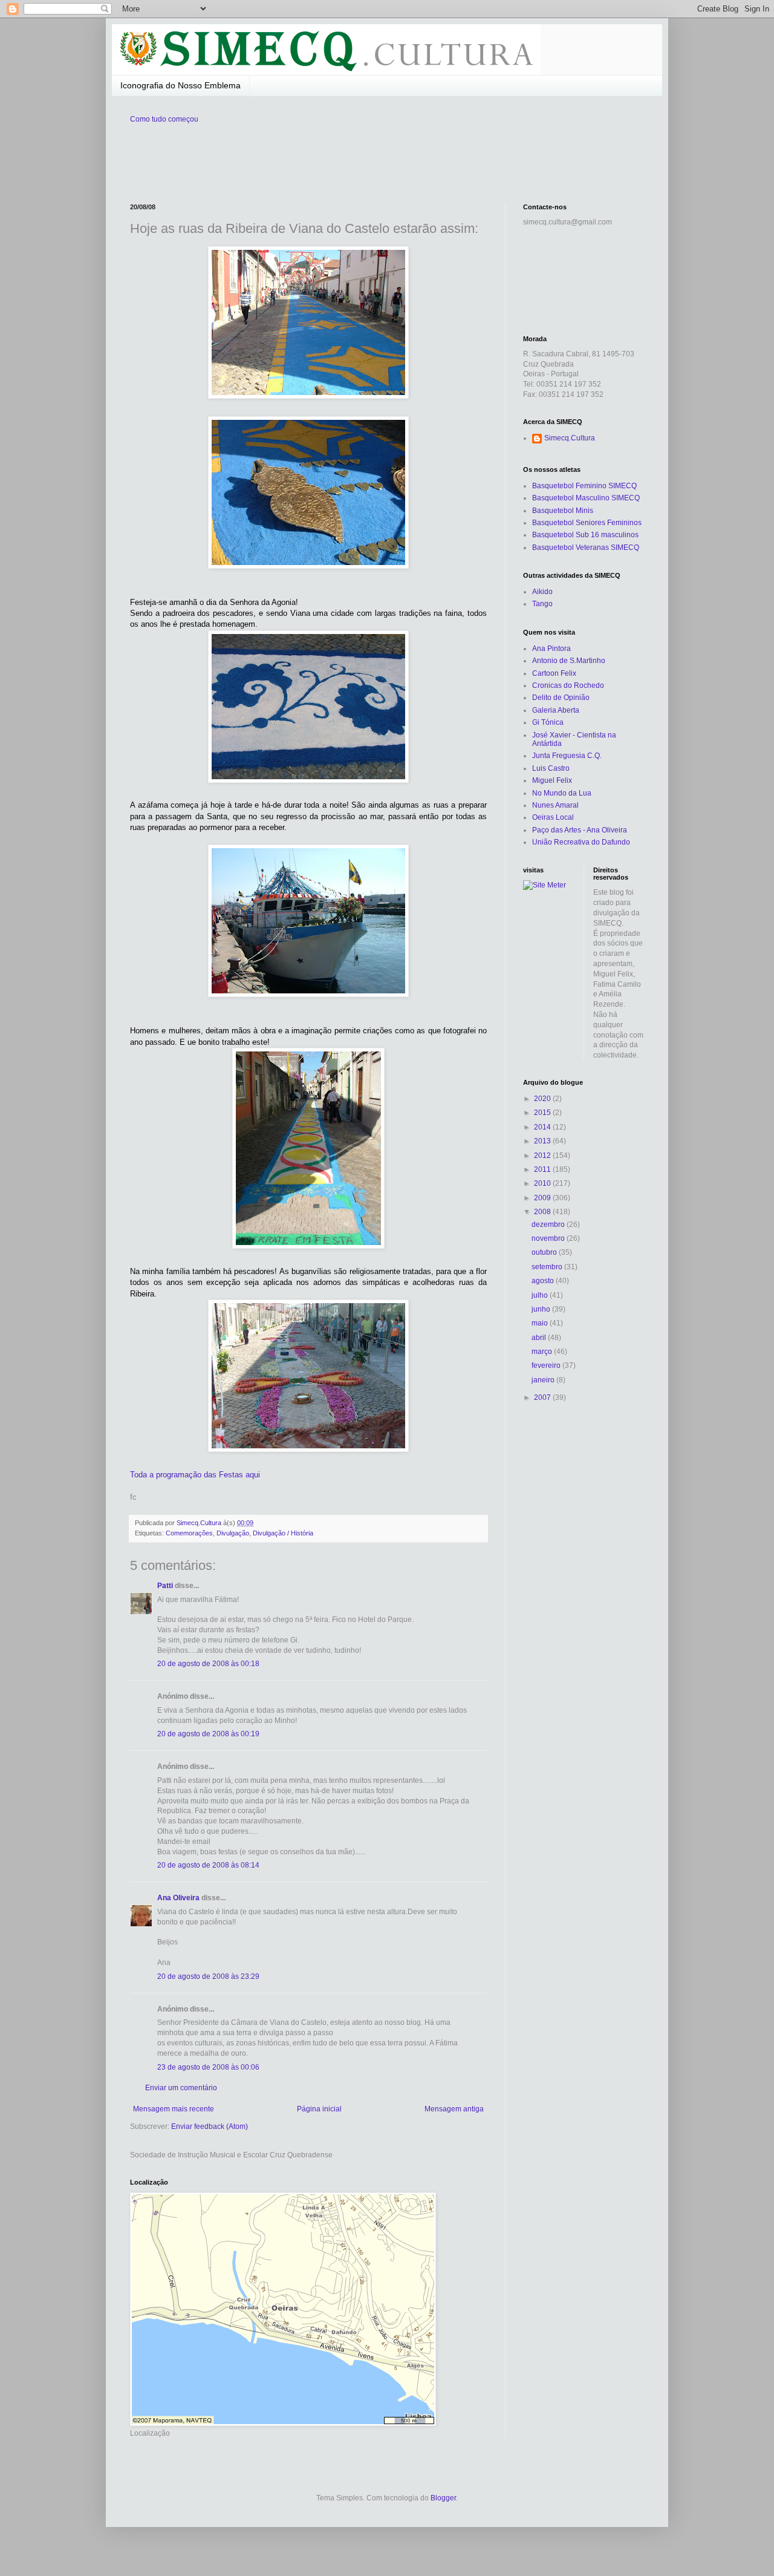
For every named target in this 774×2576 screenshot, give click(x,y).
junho (542, 1309)
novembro (549, 1238)
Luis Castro (551, 768)
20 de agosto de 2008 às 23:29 (208, 1976)
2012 (543, 1156)
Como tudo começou (164, 119)
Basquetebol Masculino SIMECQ (586, 498)
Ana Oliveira (178, 1898)
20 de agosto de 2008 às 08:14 (208, 1865)
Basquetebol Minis (563, 511)
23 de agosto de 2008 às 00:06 (208, 2067)
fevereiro (547, 1365)
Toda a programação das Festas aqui (195, 1475)
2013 (543, 1141)
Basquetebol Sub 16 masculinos (585, 535)
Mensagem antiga (454, 2109)
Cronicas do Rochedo (568, 685)
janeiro (544, 1380)
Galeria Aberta (556, 710)
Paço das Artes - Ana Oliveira (580, 830)
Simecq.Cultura (570, 438)
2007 (543, 1398)
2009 (543, 1198)
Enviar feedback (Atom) (210, 2127)
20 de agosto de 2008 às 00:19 (208, 1734)
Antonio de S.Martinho (569, 661)
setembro (548, 1267)
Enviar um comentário (181, 2088)
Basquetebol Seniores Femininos (587, 523)
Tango (542, 604)
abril (540, 1338)
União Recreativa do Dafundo (581, 842)
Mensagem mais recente (174, 2109)
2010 (543, 1183)
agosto (544, 1281)
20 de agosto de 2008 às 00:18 (208, 1664)
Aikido (542, 592)
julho (541, 1295)
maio (541, 1323)
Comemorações (189, 1533)
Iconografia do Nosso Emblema (180, 85)
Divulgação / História (283, 1533)
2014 (543, 1127)
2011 (543, 1169)
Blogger (443, 2498)
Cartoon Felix (554, 673)
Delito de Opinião (561, 698)
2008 (543, 1212)
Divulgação (233, 1533)
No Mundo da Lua (562, 793)
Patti (165, 1586)
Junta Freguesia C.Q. (567, 756)
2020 (543, 1099)
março (543, 1352)
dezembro (549, 1224)
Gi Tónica (548, 722)
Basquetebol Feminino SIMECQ (584, 486)
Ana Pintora (551, 649)
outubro (545, 1252)
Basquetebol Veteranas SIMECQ (586, 548)
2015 (543, 1113)
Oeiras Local (553, 817)
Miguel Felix (552, 780)
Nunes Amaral (555, 805)
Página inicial (319, 2109)
